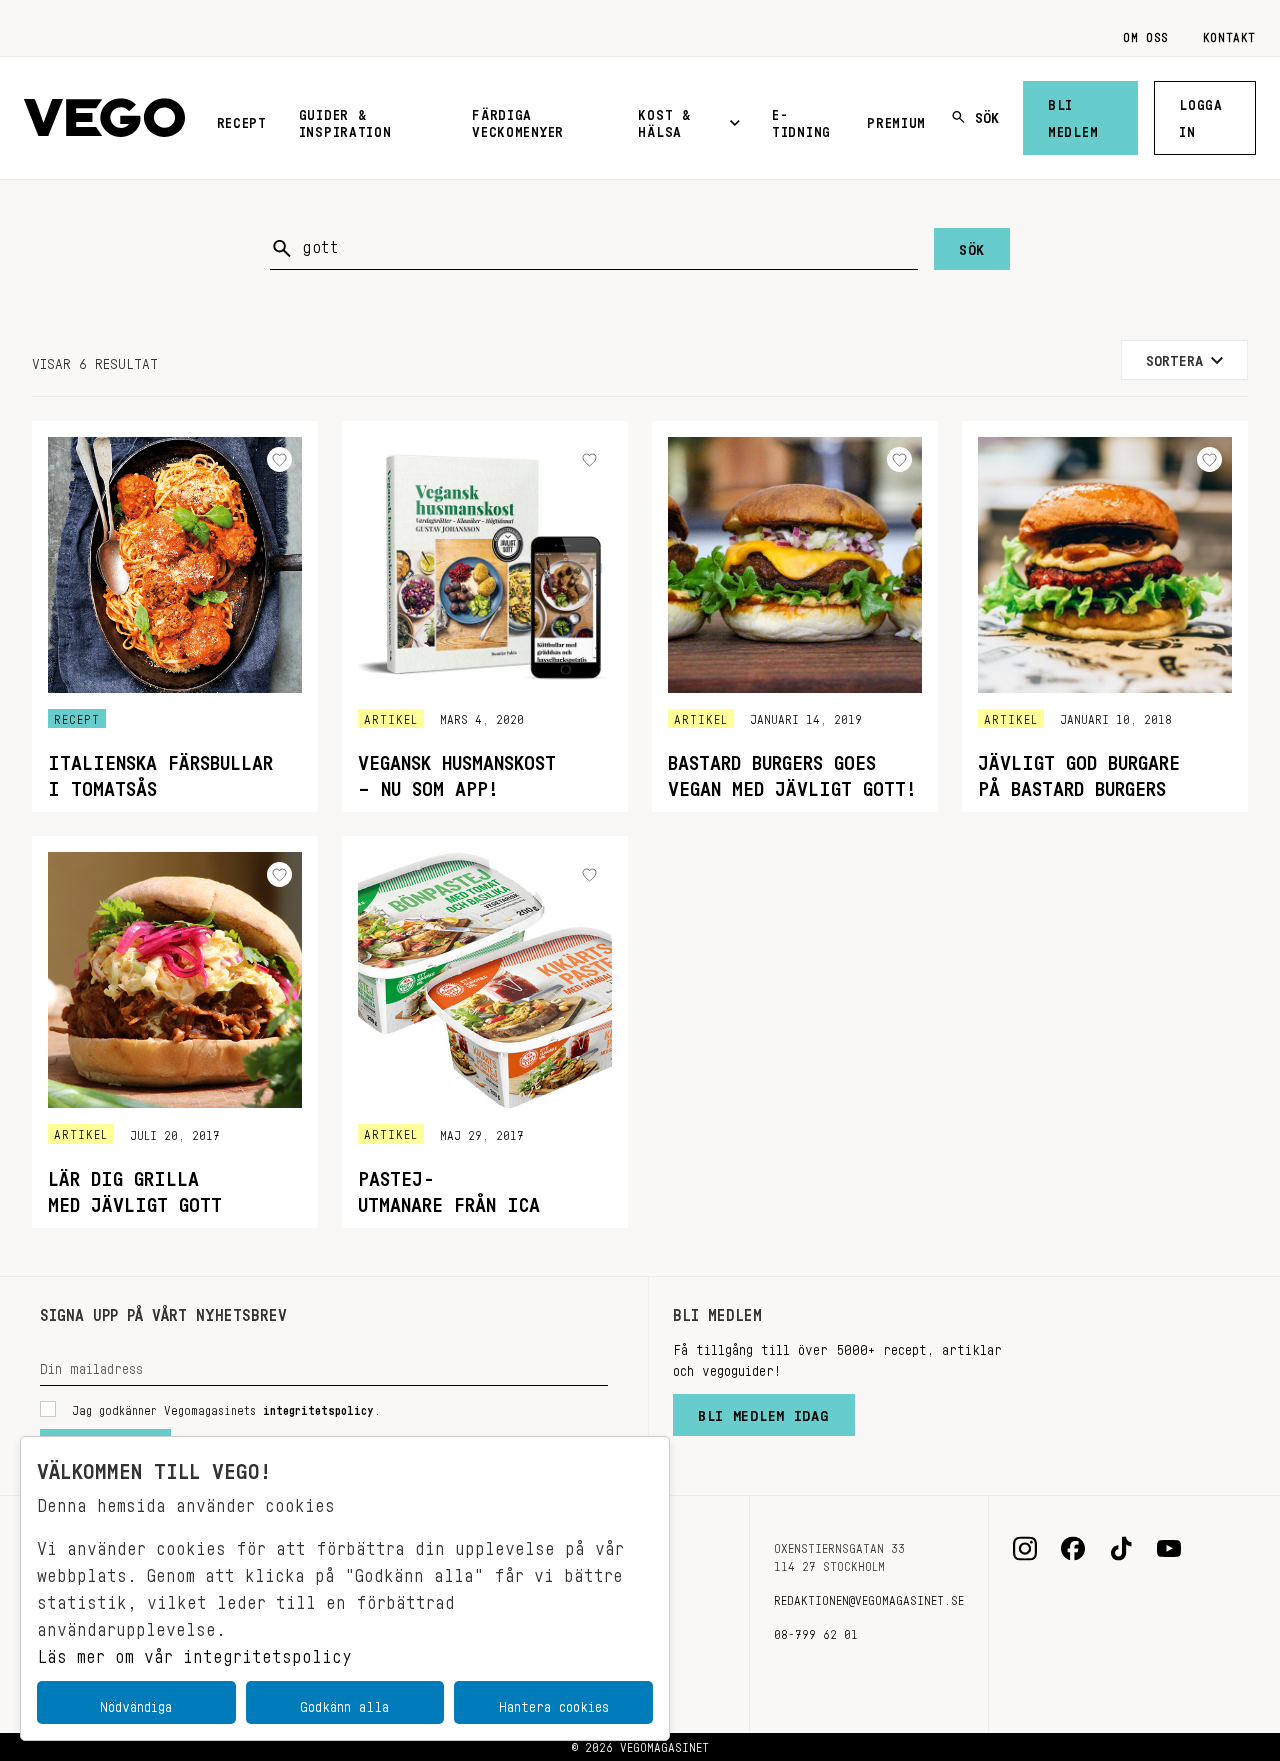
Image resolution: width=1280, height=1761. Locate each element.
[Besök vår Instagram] (1025, 1549)
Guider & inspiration (345, 119)
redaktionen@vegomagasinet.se (869, 1597)
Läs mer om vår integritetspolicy (194, 1651)
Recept (242, 119)
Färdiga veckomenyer (518, 119)
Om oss (1146, 34)
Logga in (1201, 114)
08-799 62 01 (816, 1631)
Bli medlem (1073, 114)
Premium (896, 119)
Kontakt (1229, 34)
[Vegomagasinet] (104, 118)
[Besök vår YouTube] (1169, 1549)
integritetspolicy (318, 1407)
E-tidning (801, 119)
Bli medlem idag (764, 1411)
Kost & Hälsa (664, 119)
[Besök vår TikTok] (1121, 1549)
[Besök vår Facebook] (1073, 1549)
